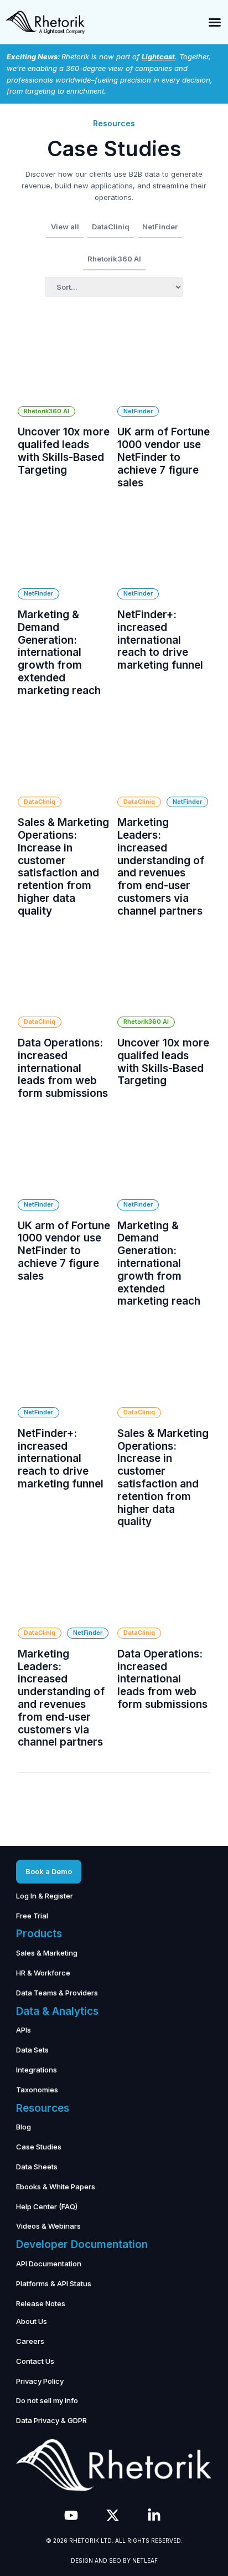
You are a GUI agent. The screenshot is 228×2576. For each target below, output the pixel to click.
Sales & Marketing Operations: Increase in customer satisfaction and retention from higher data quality (63, 867)
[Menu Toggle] (215, 22)
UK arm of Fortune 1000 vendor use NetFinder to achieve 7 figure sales (164, 457)
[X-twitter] (113, 2515)
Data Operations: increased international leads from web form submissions (63, 1068)
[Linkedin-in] (154, 2515)
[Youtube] (71, 2515)
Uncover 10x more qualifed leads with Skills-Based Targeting (64, 451)
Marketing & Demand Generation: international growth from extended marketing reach (59, 653)
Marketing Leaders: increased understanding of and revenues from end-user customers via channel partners (161, 867)
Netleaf (145, 2560)
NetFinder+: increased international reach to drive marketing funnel (160, 640)
